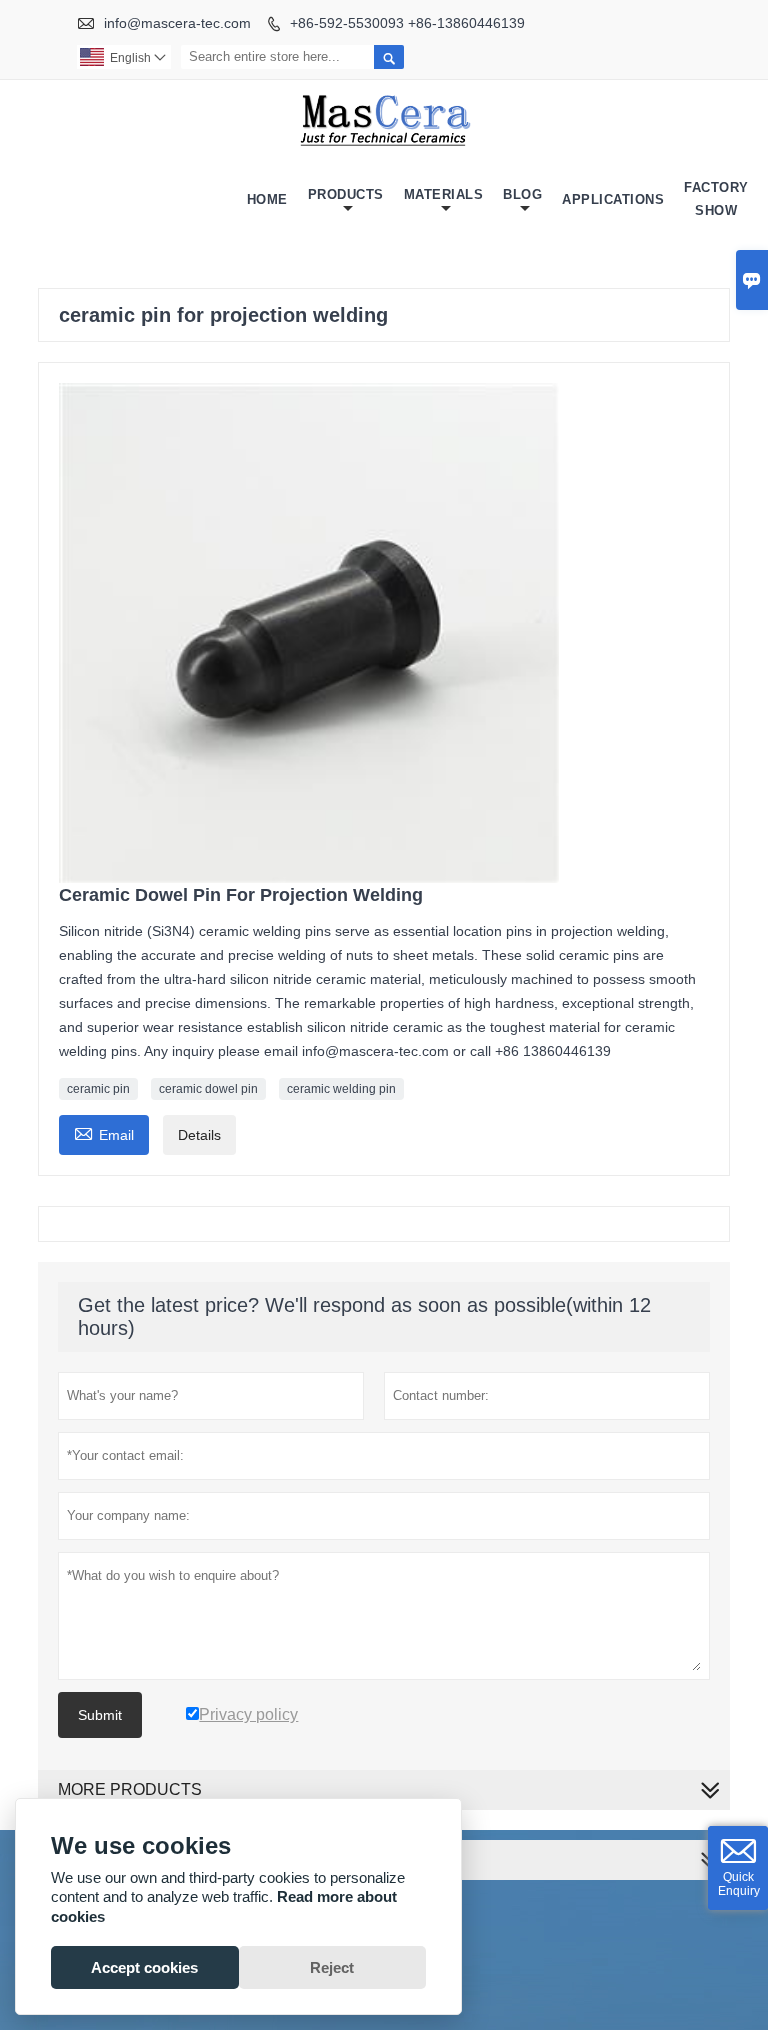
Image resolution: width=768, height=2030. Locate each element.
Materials (444, 194)
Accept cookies (144, 1967)
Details (199, 1135)
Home (267, 199)
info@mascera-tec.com (177, 23)
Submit (100, 1715)
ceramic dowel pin (208, 1089)
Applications (613, 199)
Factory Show (716, 199)
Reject (332, 1967)
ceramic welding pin (341, 1089)
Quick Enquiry (739, 1884)
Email (104, 1132)
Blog (522, 194)
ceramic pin (98, 1089)
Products (346, 194)
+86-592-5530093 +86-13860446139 (407, 23)
